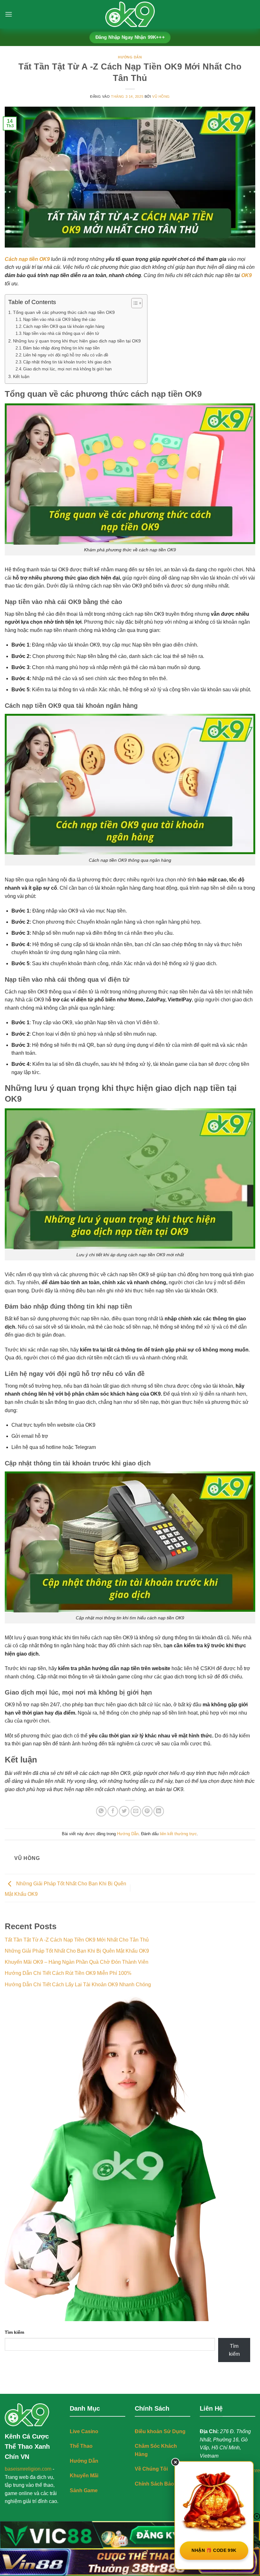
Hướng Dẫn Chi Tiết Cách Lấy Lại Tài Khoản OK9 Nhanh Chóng (78, 1985)
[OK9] (130, 14)
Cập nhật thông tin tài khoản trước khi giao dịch (67, 362)
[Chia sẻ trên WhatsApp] (101, 1811)
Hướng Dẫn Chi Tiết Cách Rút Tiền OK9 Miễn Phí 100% (68, 1973)
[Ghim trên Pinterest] (147, 1811)
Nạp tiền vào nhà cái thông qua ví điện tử (61, 333)
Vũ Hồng (161, 96)
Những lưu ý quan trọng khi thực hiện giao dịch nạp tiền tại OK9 (77, 341)
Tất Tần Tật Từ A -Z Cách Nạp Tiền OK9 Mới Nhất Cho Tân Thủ (77, 1940)
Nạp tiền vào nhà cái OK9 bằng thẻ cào (59, 319)
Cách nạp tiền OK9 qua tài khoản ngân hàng (64, 326)
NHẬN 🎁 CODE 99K (214, 2550)
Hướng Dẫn (130, 57)
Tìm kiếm (14, 2332)
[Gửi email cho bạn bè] (136, 1811)
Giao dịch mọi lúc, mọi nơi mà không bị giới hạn (67, 369)
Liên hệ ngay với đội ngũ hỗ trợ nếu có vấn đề (66, 355)
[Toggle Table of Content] (134, 303)
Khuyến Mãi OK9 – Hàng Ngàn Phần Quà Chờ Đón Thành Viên (77, 1962)
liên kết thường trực (178, 1834)
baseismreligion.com (28, 2469)
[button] (9, 14)
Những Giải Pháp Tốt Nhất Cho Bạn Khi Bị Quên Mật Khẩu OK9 (77, 1951)
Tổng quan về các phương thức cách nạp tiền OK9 (64, 312)
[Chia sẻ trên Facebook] (113, 1811)
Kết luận (21, 376)
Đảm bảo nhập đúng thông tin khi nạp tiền (61, 348)
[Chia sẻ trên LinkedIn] (159, 1811)
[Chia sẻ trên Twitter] (124, 1811)
